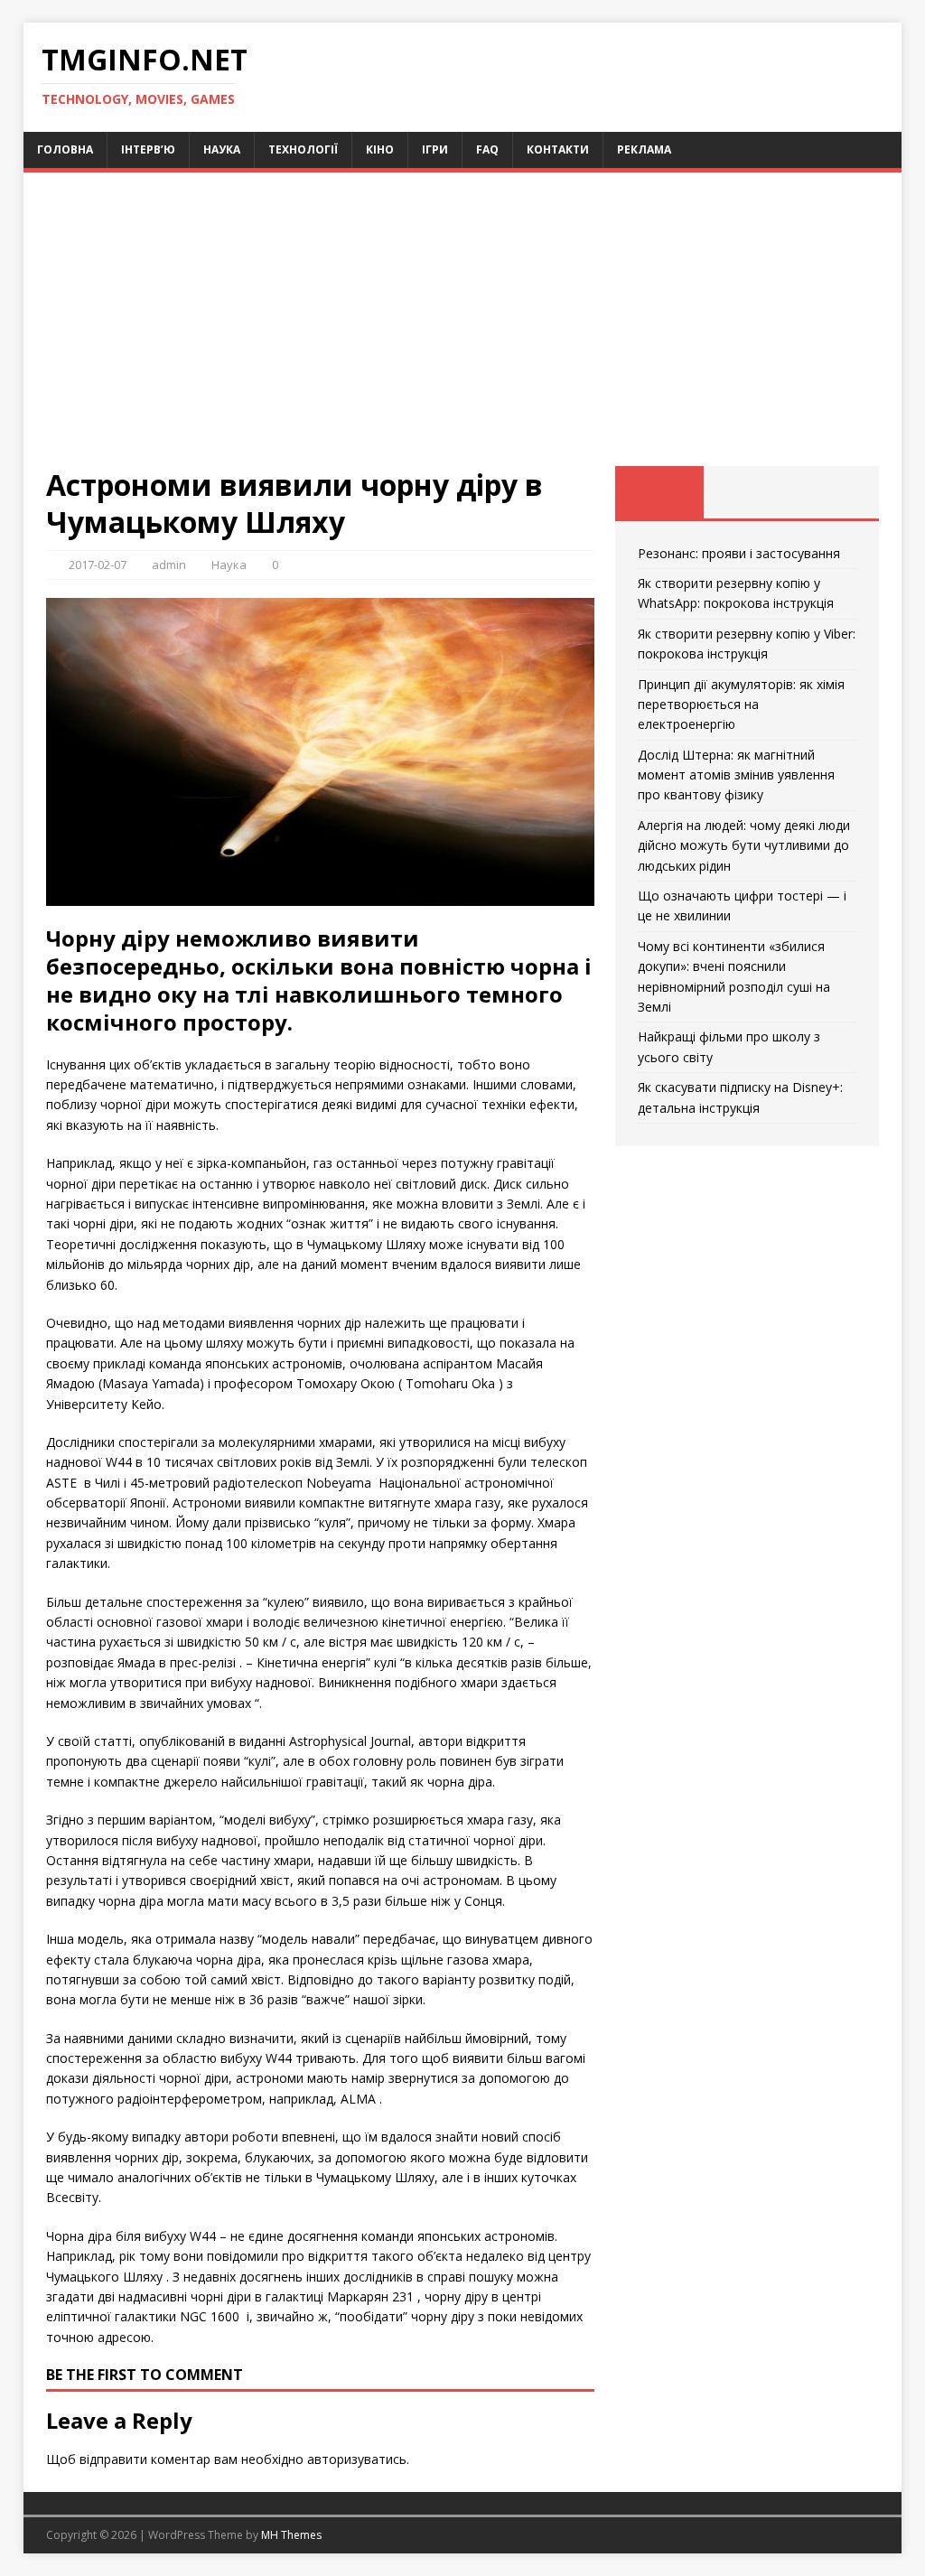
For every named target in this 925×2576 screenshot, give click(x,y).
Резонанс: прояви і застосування (739, 553)
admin (169, 565)
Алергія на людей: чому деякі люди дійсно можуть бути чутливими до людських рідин (744, 845)
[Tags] (747, 492)
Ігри (435, 149)
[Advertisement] (463, 331)
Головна (65, 149)
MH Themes (291, 2535)
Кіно (380, 149)
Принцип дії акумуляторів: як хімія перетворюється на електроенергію (741, 705)
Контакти (558, 149)
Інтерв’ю (148, 149)
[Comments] (835, 492)
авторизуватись (357, 2459)
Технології (303, 149)
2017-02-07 (98, 565)
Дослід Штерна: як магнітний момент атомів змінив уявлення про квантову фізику (736, 775)
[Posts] (659, 492)
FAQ (487, 149)
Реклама (644, 149)
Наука (222, 149)
